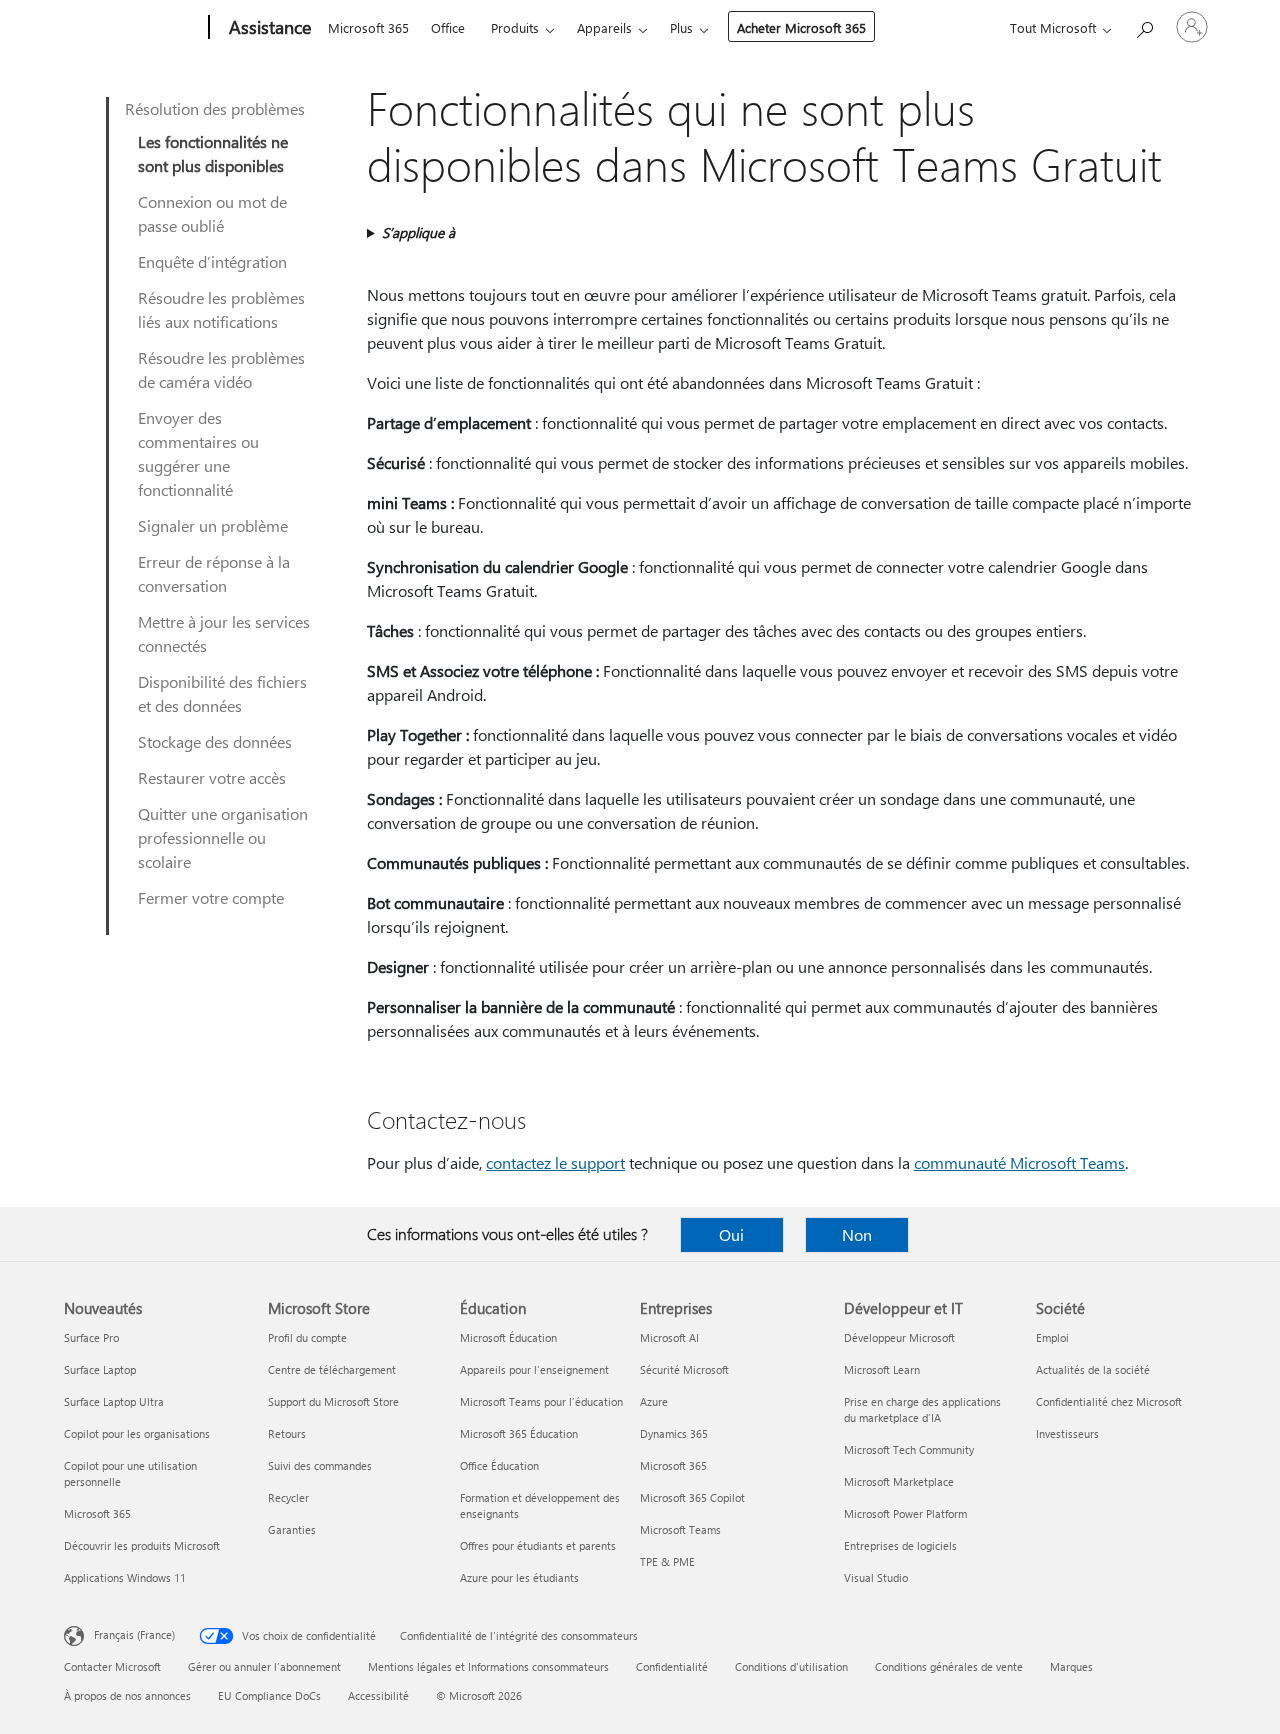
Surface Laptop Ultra (114, 1401)
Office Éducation (499, 1465)
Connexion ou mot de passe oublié (212, 213)
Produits (515, 27)
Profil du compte (307, 1337)
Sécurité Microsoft (684, 1369)
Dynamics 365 (674, 1433)
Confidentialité (672, 1666)
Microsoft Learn (882, 1369)
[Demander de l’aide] (1144, 25)
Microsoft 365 (368, 27)
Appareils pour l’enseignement (534, 1369)
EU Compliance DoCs (269, 1695)
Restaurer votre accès (212, 777)
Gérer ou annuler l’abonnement (264, 1666)
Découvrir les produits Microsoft (142, 1545)
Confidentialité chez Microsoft (1109, 1401)
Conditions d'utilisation (791, 1666)
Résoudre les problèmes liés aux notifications (221, 309)
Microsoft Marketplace (899, 1481)
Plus (681, 27)
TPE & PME (667, 1561)
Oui (731, 1234)
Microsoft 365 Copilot (692, 1497)
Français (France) (134, 1634)
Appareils (604, 27)
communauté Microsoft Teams (1019, 1162)
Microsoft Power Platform (905, 1513)
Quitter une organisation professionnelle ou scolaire (223, 837)
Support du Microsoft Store (333, 1401)
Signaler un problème (213, 525)
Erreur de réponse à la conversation (214, 573)
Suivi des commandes (320, 1465)
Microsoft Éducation (508, 1337)
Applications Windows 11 (125, 1577)
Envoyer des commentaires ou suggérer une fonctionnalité (198, 453)
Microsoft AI (669, 1337)
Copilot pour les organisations (137, 1433)
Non (857, 1234)
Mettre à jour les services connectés (224, 633)
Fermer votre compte (211, 897)
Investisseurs (1067, 1433)
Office (448, 27)
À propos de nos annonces (127, 1695)
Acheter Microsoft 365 (801, 27)
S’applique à (418, 232)
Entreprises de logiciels (900, 1545)
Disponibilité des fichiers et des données (222, 693)
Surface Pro (91, 1337)
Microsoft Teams (680, 1529)
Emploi (1052, 1337)
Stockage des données (215, 741)
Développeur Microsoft (899, 1337)
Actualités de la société (1093, 1369)
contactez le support (555, 1162)
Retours (287, 1433)
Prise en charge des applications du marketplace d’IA (922, 1409)
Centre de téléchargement (332, 1369)
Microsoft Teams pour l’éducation (541, 1401)
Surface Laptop (100, 1369)
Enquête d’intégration (212, 261)
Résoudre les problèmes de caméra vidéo (221, 369)
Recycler (288, 1497)
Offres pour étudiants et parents (538, 1545)
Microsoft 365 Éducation (519, 1433)
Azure (654, 1401)
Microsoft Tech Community (909, 1449)
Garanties (292, 1529)
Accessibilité (378, 1695)
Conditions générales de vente (949, 1666)
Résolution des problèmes (215, 108)
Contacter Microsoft (112, 1666)
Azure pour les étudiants (519, 1577)
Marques (1071, 1666)
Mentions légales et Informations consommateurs (488, 1666)
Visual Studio (876, 1577)
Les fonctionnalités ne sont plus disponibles (213, 153)
